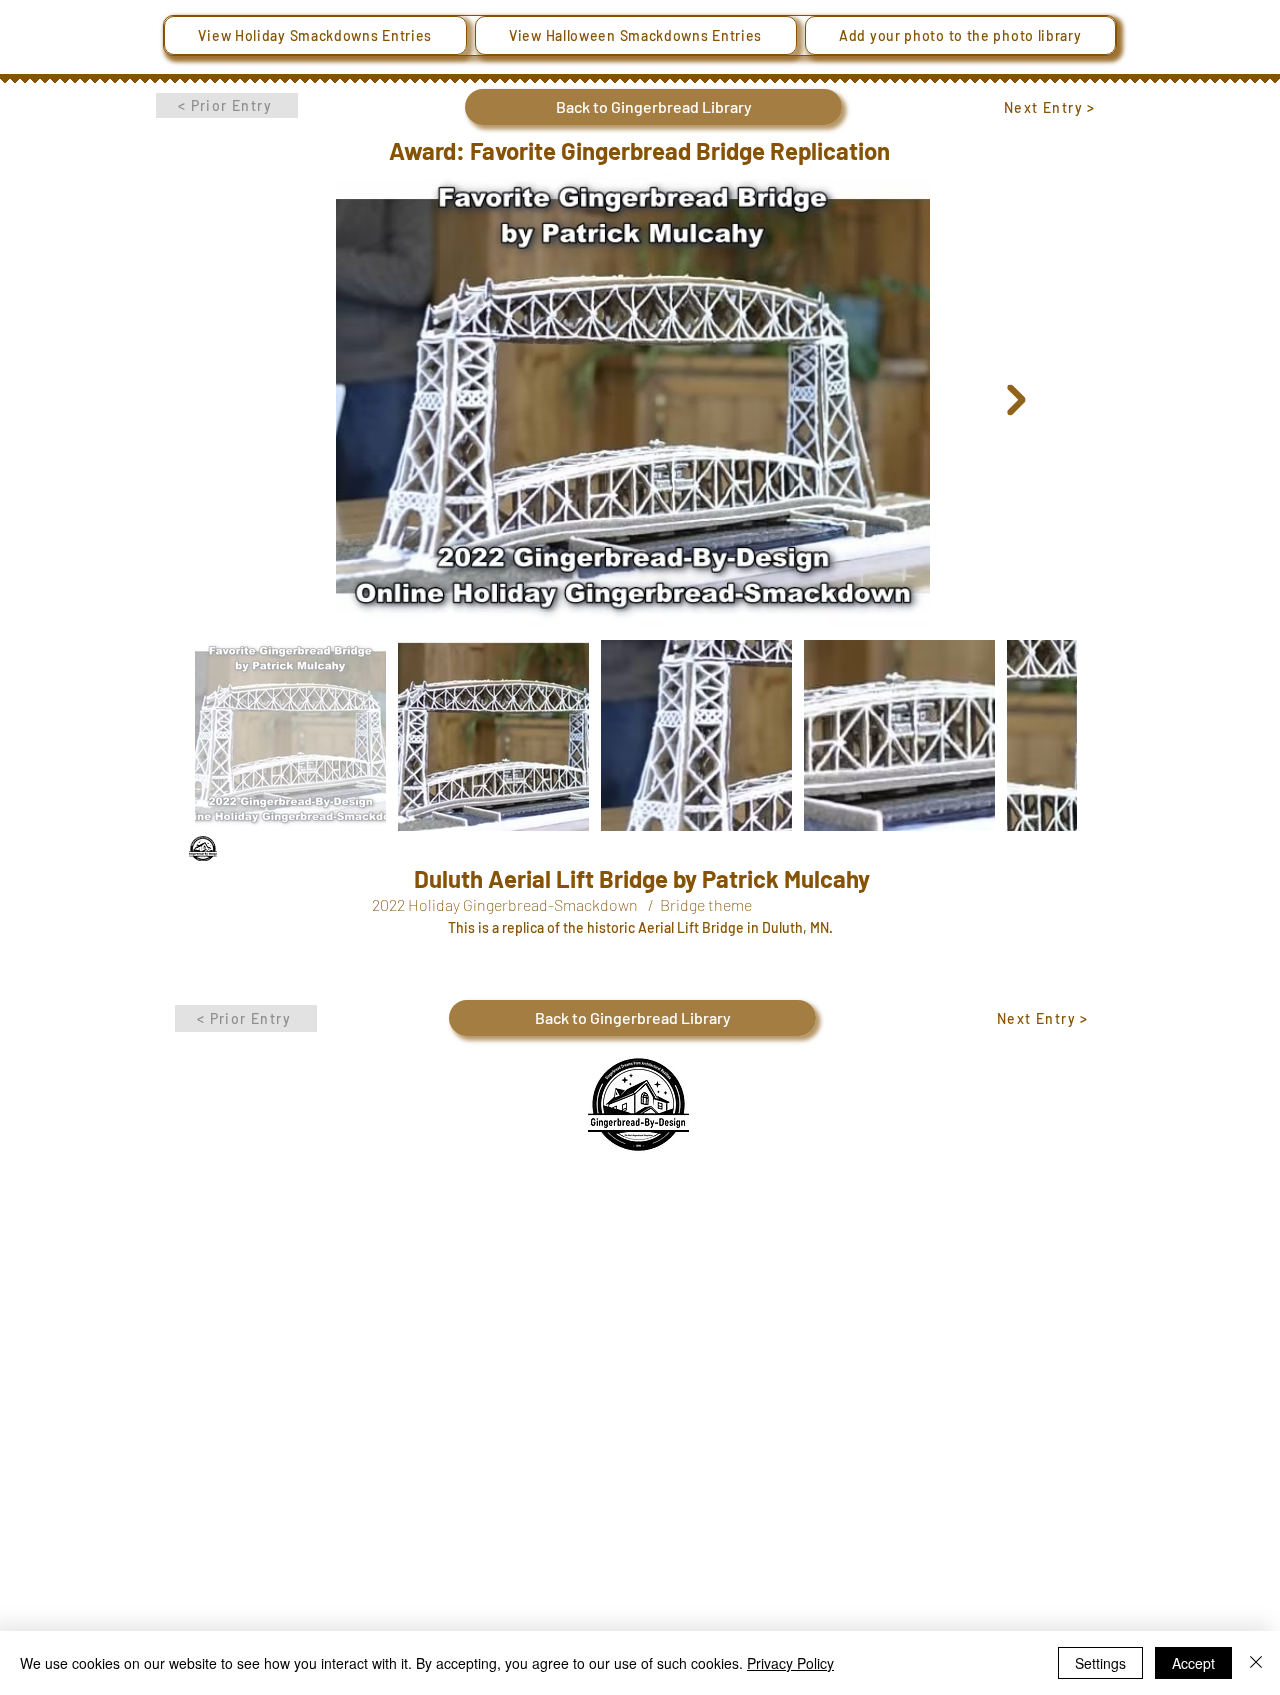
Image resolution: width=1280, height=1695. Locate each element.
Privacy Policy (790, 1663)
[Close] (1256, 1663)
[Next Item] (1016, 400)
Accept (1193, 1663)
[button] (315, 35)
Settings (1100, 1663)
